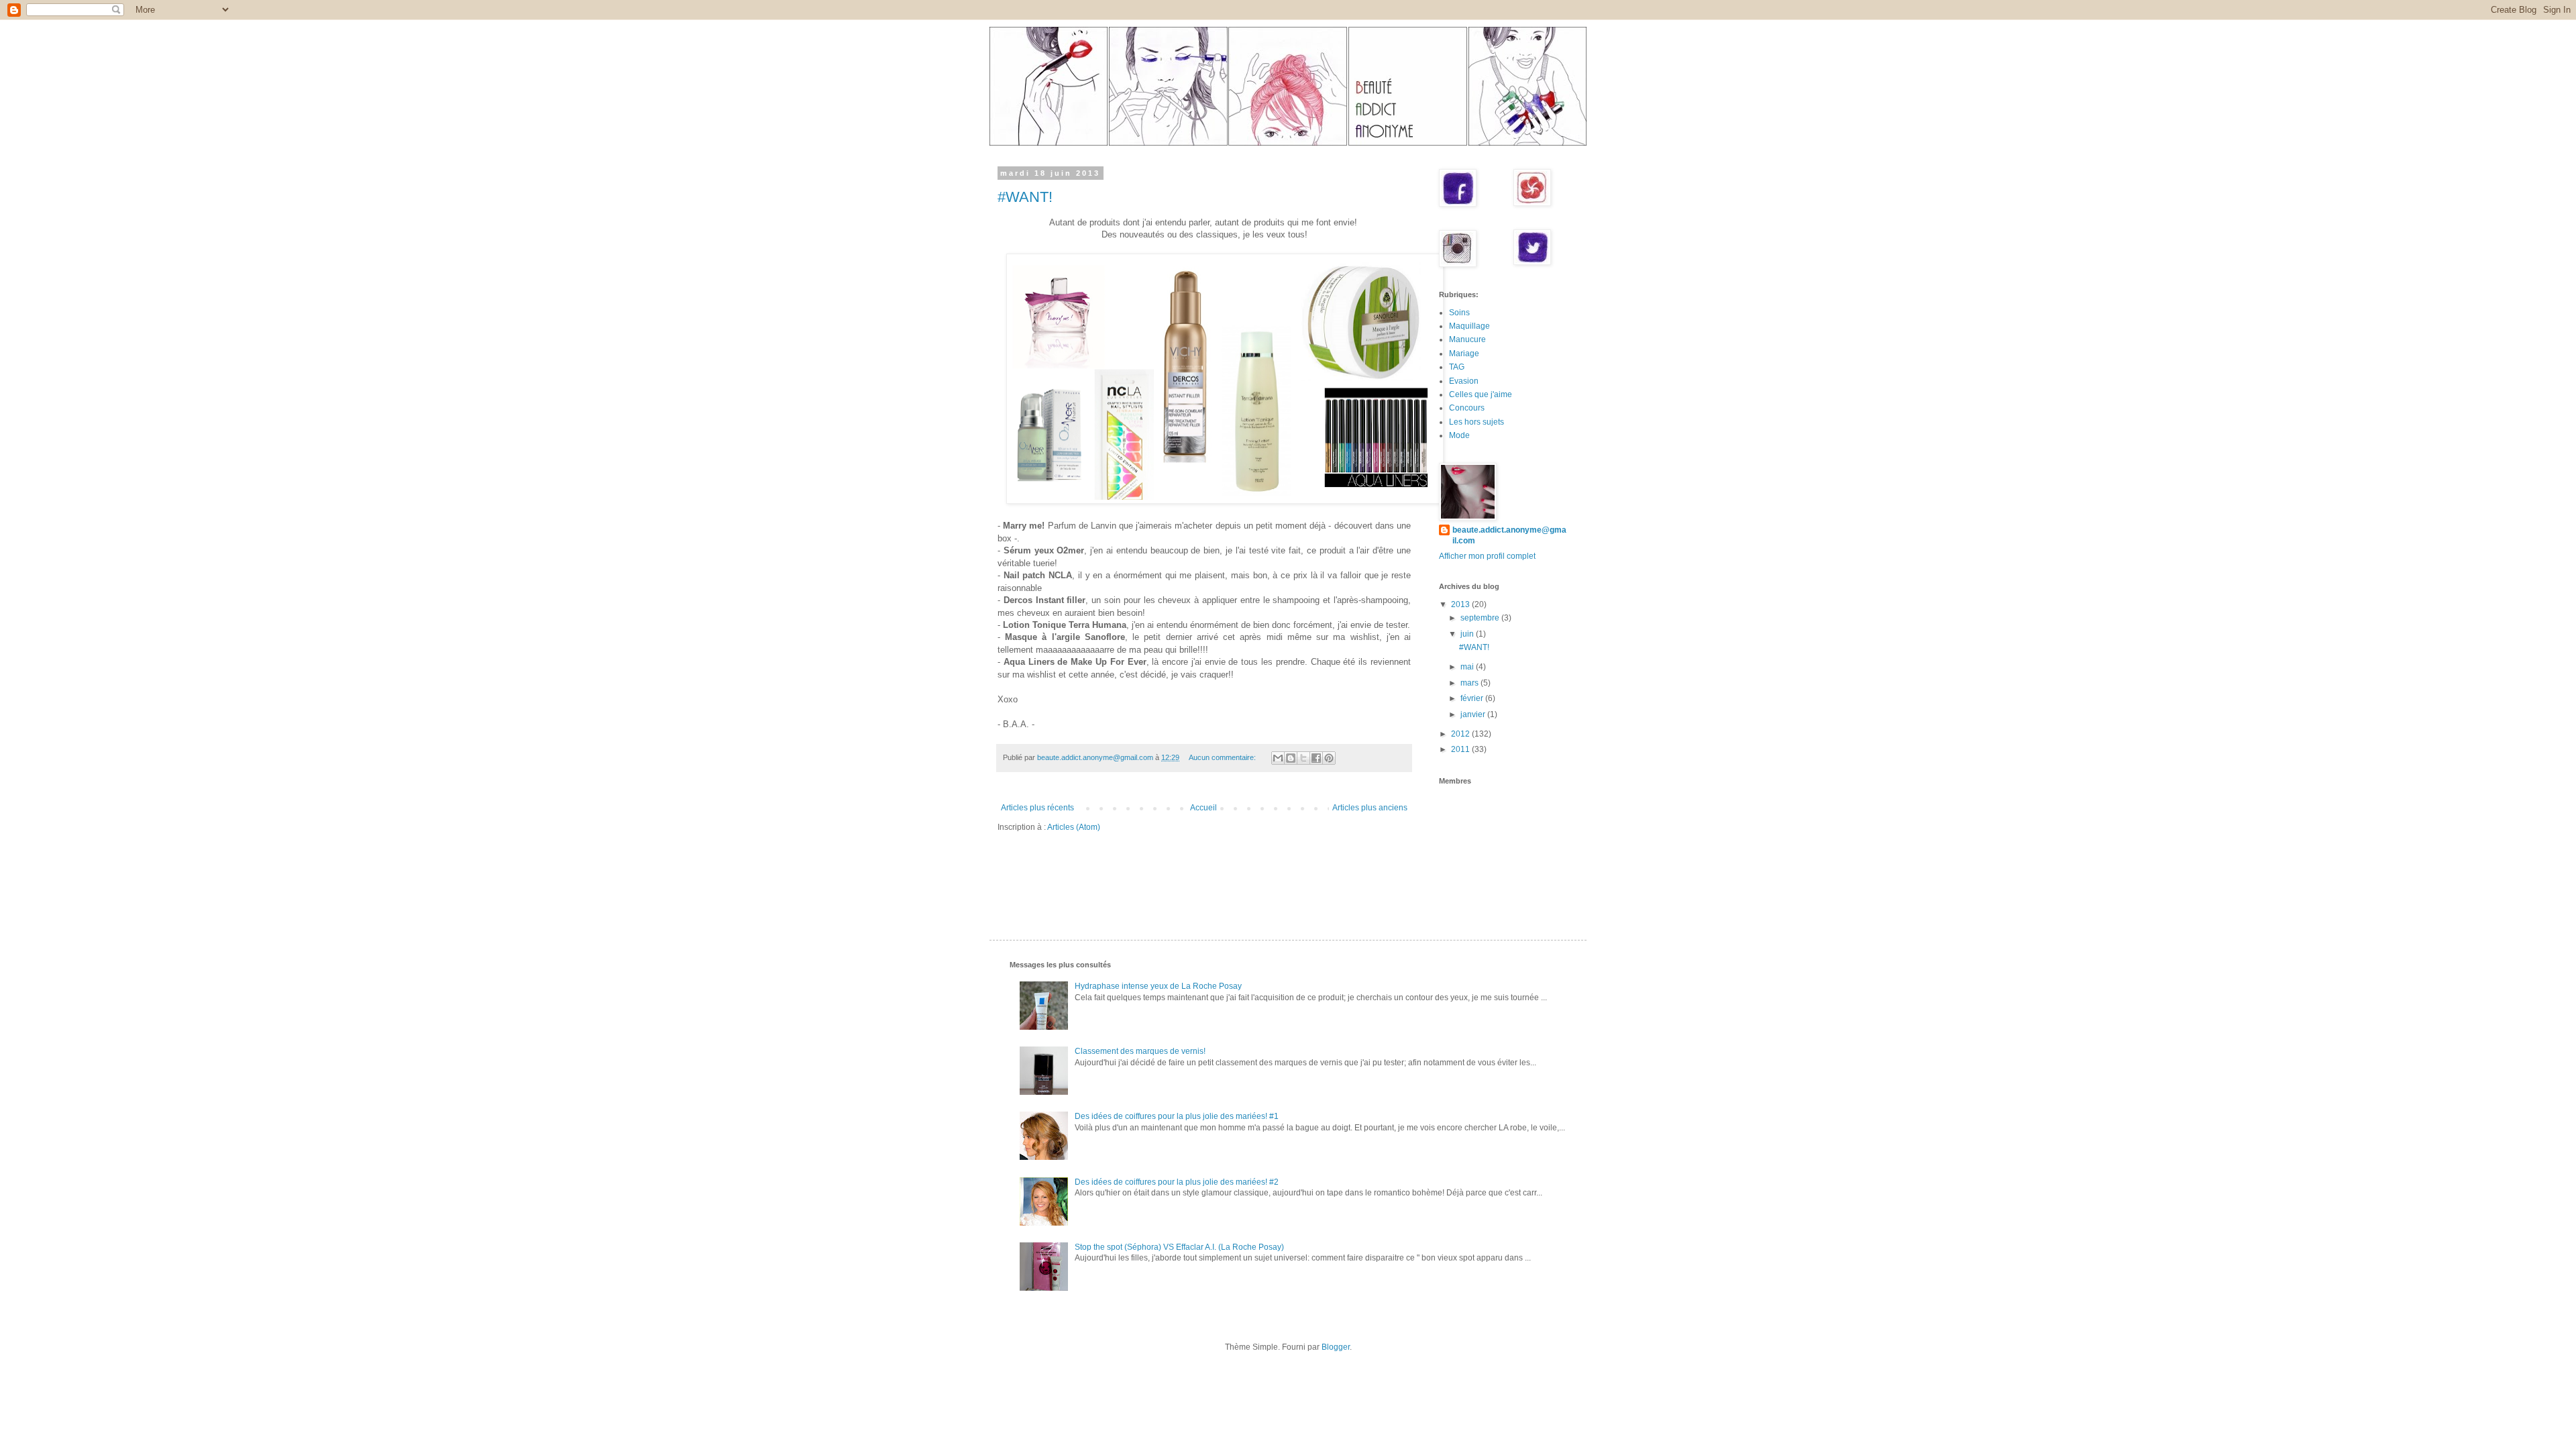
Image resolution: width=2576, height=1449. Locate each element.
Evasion (1464, 381)
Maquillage (1469, 326)
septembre (1481, 618)
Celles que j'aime (1481, 394)
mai (1468, 667)
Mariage (1464, 354)
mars (1470, 683)
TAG (1457, 367)
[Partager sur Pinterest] (1329, 758)
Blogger (1336, 1347)
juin (1468, 634)
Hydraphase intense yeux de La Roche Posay (1158, 986)
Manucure (1467, 339)
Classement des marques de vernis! (1140, 1051)
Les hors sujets (1477, 422)
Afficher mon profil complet (1487, 556)
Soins (1459, 313)
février (1473, 698)
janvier (1474, 714)
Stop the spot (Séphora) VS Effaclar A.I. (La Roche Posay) (1179, 1247)
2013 (1461, 604)
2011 (1461, 749)
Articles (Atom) (1074, 827)
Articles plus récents (1037, 808)
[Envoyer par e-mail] (1278, 758)
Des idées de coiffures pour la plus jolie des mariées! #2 (1177, 1182)
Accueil (1203, 808)
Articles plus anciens (1370, 808)
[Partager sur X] (1303, 758)
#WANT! (1025, 197)
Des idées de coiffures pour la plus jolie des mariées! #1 (1177, 1116)
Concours (1467, 408)
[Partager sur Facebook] (1316, 758)
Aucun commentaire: (1223, 757)
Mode (1459, 435)
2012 (1461, 734)
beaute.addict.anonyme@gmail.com (1509, 536)
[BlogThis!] (1291, 758)
